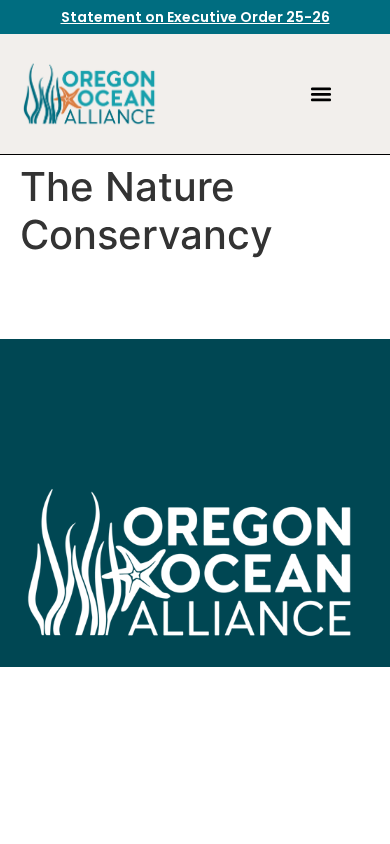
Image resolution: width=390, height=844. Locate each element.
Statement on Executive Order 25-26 (195, 17)
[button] (320, 94)
